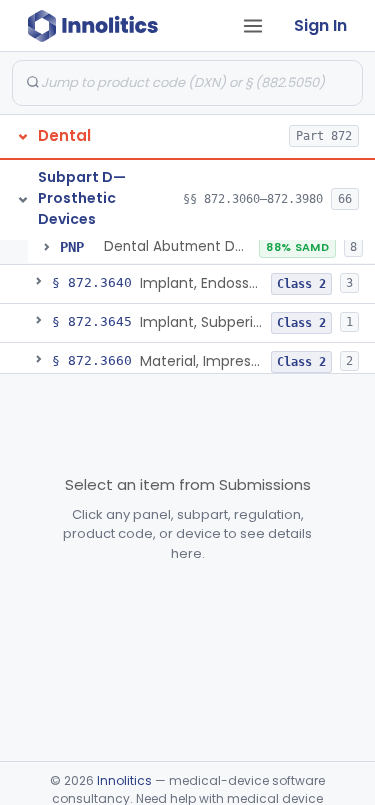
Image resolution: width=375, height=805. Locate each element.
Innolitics (124, 780)
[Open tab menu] (253, 26)
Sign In (320, 25)
